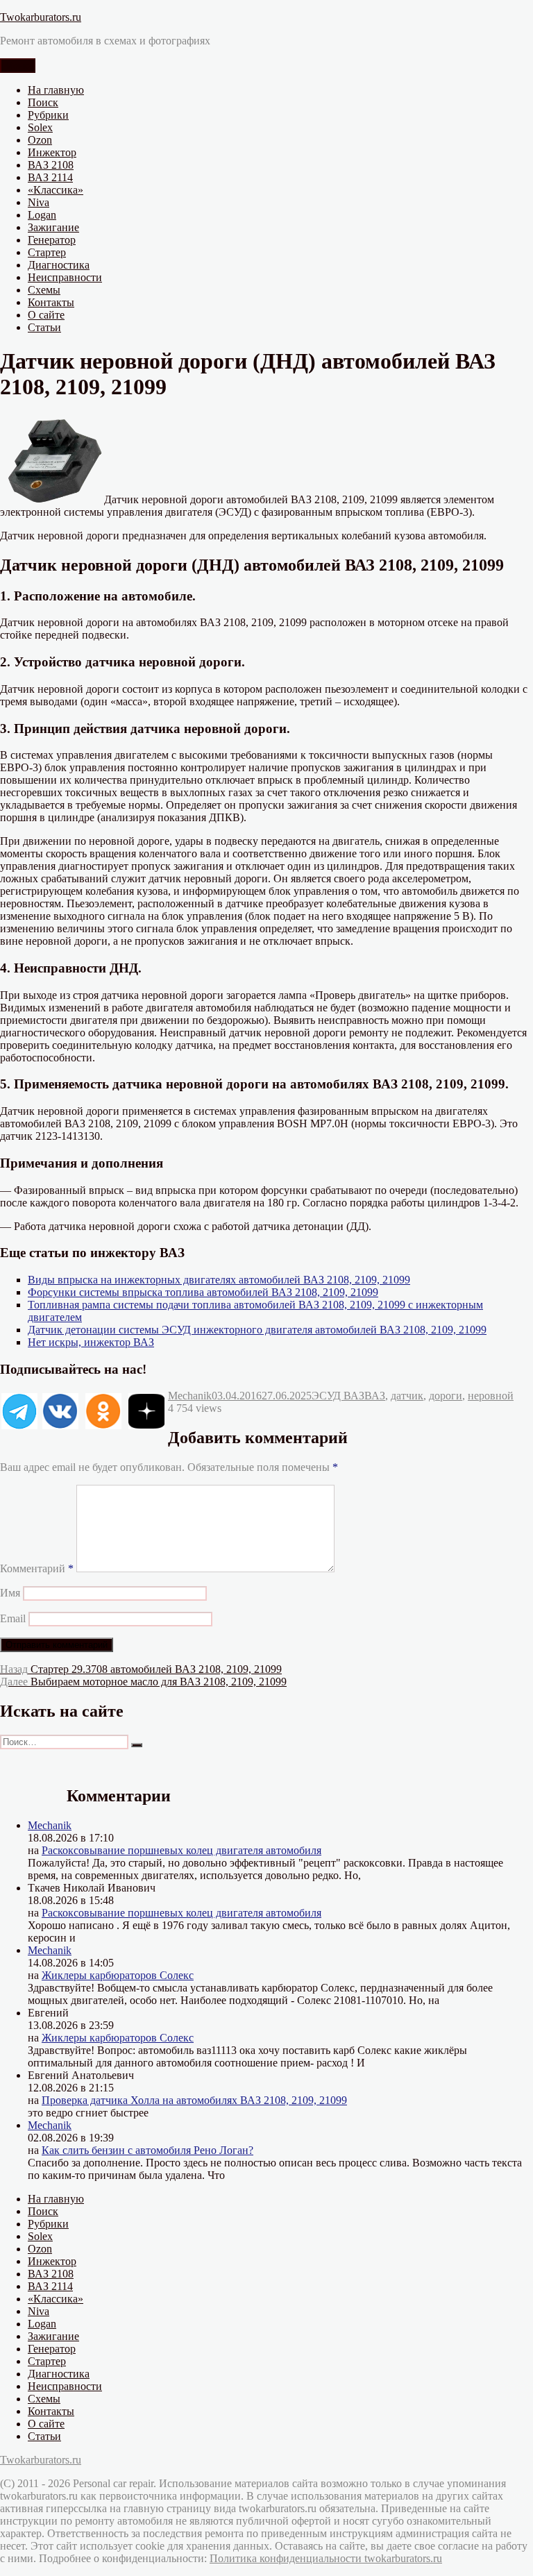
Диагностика (59, 265)
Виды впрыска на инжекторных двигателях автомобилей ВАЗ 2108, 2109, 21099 (219, 1280)
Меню (18, 66)
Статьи (44, 327)
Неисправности (65, 277)
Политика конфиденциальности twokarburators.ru (326, 2558)
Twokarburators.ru (41, 17)
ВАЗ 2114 (50, 177)
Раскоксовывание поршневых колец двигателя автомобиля (181, 1850)
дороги (446, 1396)
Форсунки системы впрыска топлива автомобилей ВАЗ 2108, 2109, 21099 (203, 1292)
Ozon (40, 140)
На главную (56, 90)
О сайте (46, 315)
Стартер (47, 252)
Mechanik (190, 1396)
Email (13, 1618)
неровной (491, 1396)
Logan (42, 215)
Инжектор (52, 152)
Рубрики (48, 115)
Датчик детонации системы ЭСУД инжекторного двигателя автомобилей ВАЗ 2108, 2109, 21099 (257, 1330)
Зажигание (53, 227)
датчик (407, 1396)
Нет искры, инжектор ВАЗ (91, 1342)
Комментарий (37, 1568)
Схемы (44, 290)
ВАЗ (375, 1396)
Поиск (43, 102)
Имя (10, 1593)
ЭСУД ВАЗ (338, 1396)
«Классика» (56, 190)
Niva (39, 202)
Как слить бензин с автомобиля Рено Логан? (147, 2150)
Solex (40, 127)
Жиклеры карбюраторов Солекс (118, 1975)
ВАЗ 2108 (51, 165)
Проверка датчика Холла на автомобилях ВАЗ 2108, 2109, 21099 (194, 2100)
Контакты (51, 302)
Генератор (52, 240)
